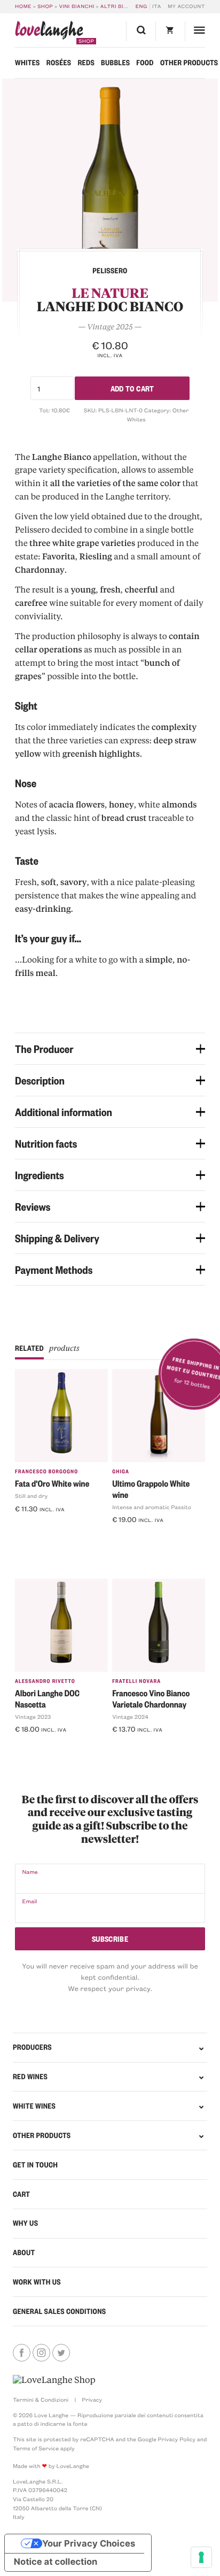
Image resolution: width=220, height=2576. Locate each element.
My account (186, 6)
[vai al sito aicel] (54, 2380)
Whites (27, 63)
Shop (45, 6)
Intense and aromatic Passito (152, 1507)
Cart (21, 2194)
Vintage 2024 (130, 1717)
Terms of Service (36, 2448)
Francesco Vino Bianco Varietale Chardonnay (151, 1698)
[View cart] (170, 31)
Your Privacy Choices (89, 2543)
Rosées (59, 63)
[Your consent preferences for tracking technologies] (201, 2557)
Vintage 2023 (33, 1717)
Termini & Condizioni (41, 2400)
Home (23, 6)
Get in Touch (35, 2165)
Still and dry (31, 1496)
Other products (189, 63)
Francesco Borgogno (46, 1471)
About (24, 2252)
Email (29, 1901)
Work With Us (37, 2282)
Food (145, 63)
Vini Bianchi (76, 6)
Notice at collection (56, 2562)
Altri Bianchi (121, 6)
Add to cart (132, 388)
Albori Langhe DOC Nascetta (47, 1698)
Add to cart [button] (39, 1526)
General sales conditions (60, 2311)
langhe (49, 33)
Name (30, 1872)
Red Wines (30, 2077)
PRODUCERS (32, 2047)
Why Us (25, 2223)
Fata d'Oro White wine (52, 1483)
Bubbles (115, 63)
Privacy (92, 2400)
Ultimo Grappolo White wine (151, 1489)
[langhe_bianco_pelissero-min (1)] (110, 190)
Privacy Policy (177, 2439)
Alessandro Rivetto (45, 1681)
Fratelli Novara (136, 1681)
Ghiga (121, 1471)
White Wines (34, 2106)
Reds (86, 63)
